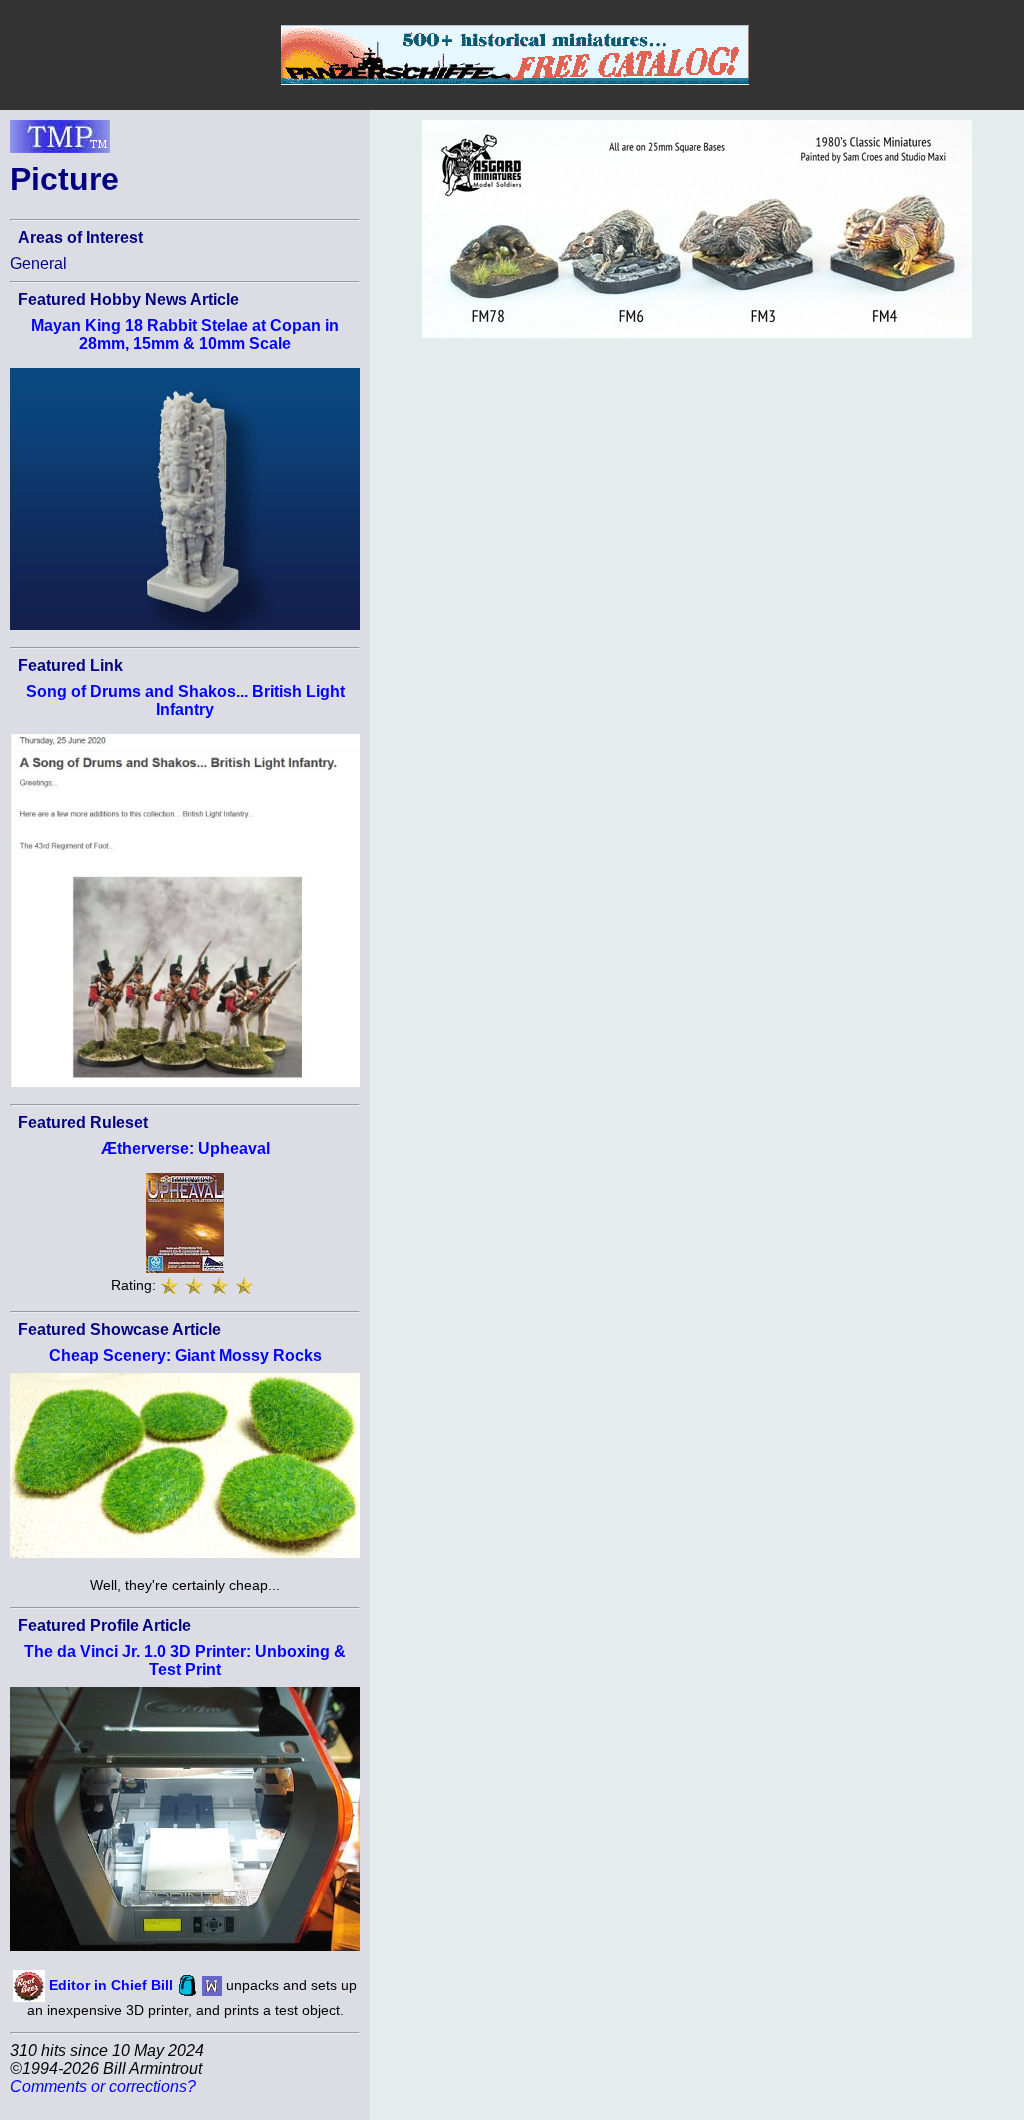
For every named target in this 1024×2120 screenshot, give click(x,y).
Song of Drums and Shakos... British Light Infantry (185, 700)
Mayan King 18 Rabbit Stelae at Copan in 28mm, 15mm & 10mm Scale (185, 334)
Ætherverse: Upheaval (185, 1148)
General (38, 263)
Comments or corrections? (103, 2086)
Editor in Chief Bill (111, 1984)
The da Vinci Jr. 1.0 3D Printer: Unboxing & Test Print (185, 1660)
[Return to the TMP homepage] (60, 142)
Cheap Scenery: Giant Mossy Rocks (185, 1355)
